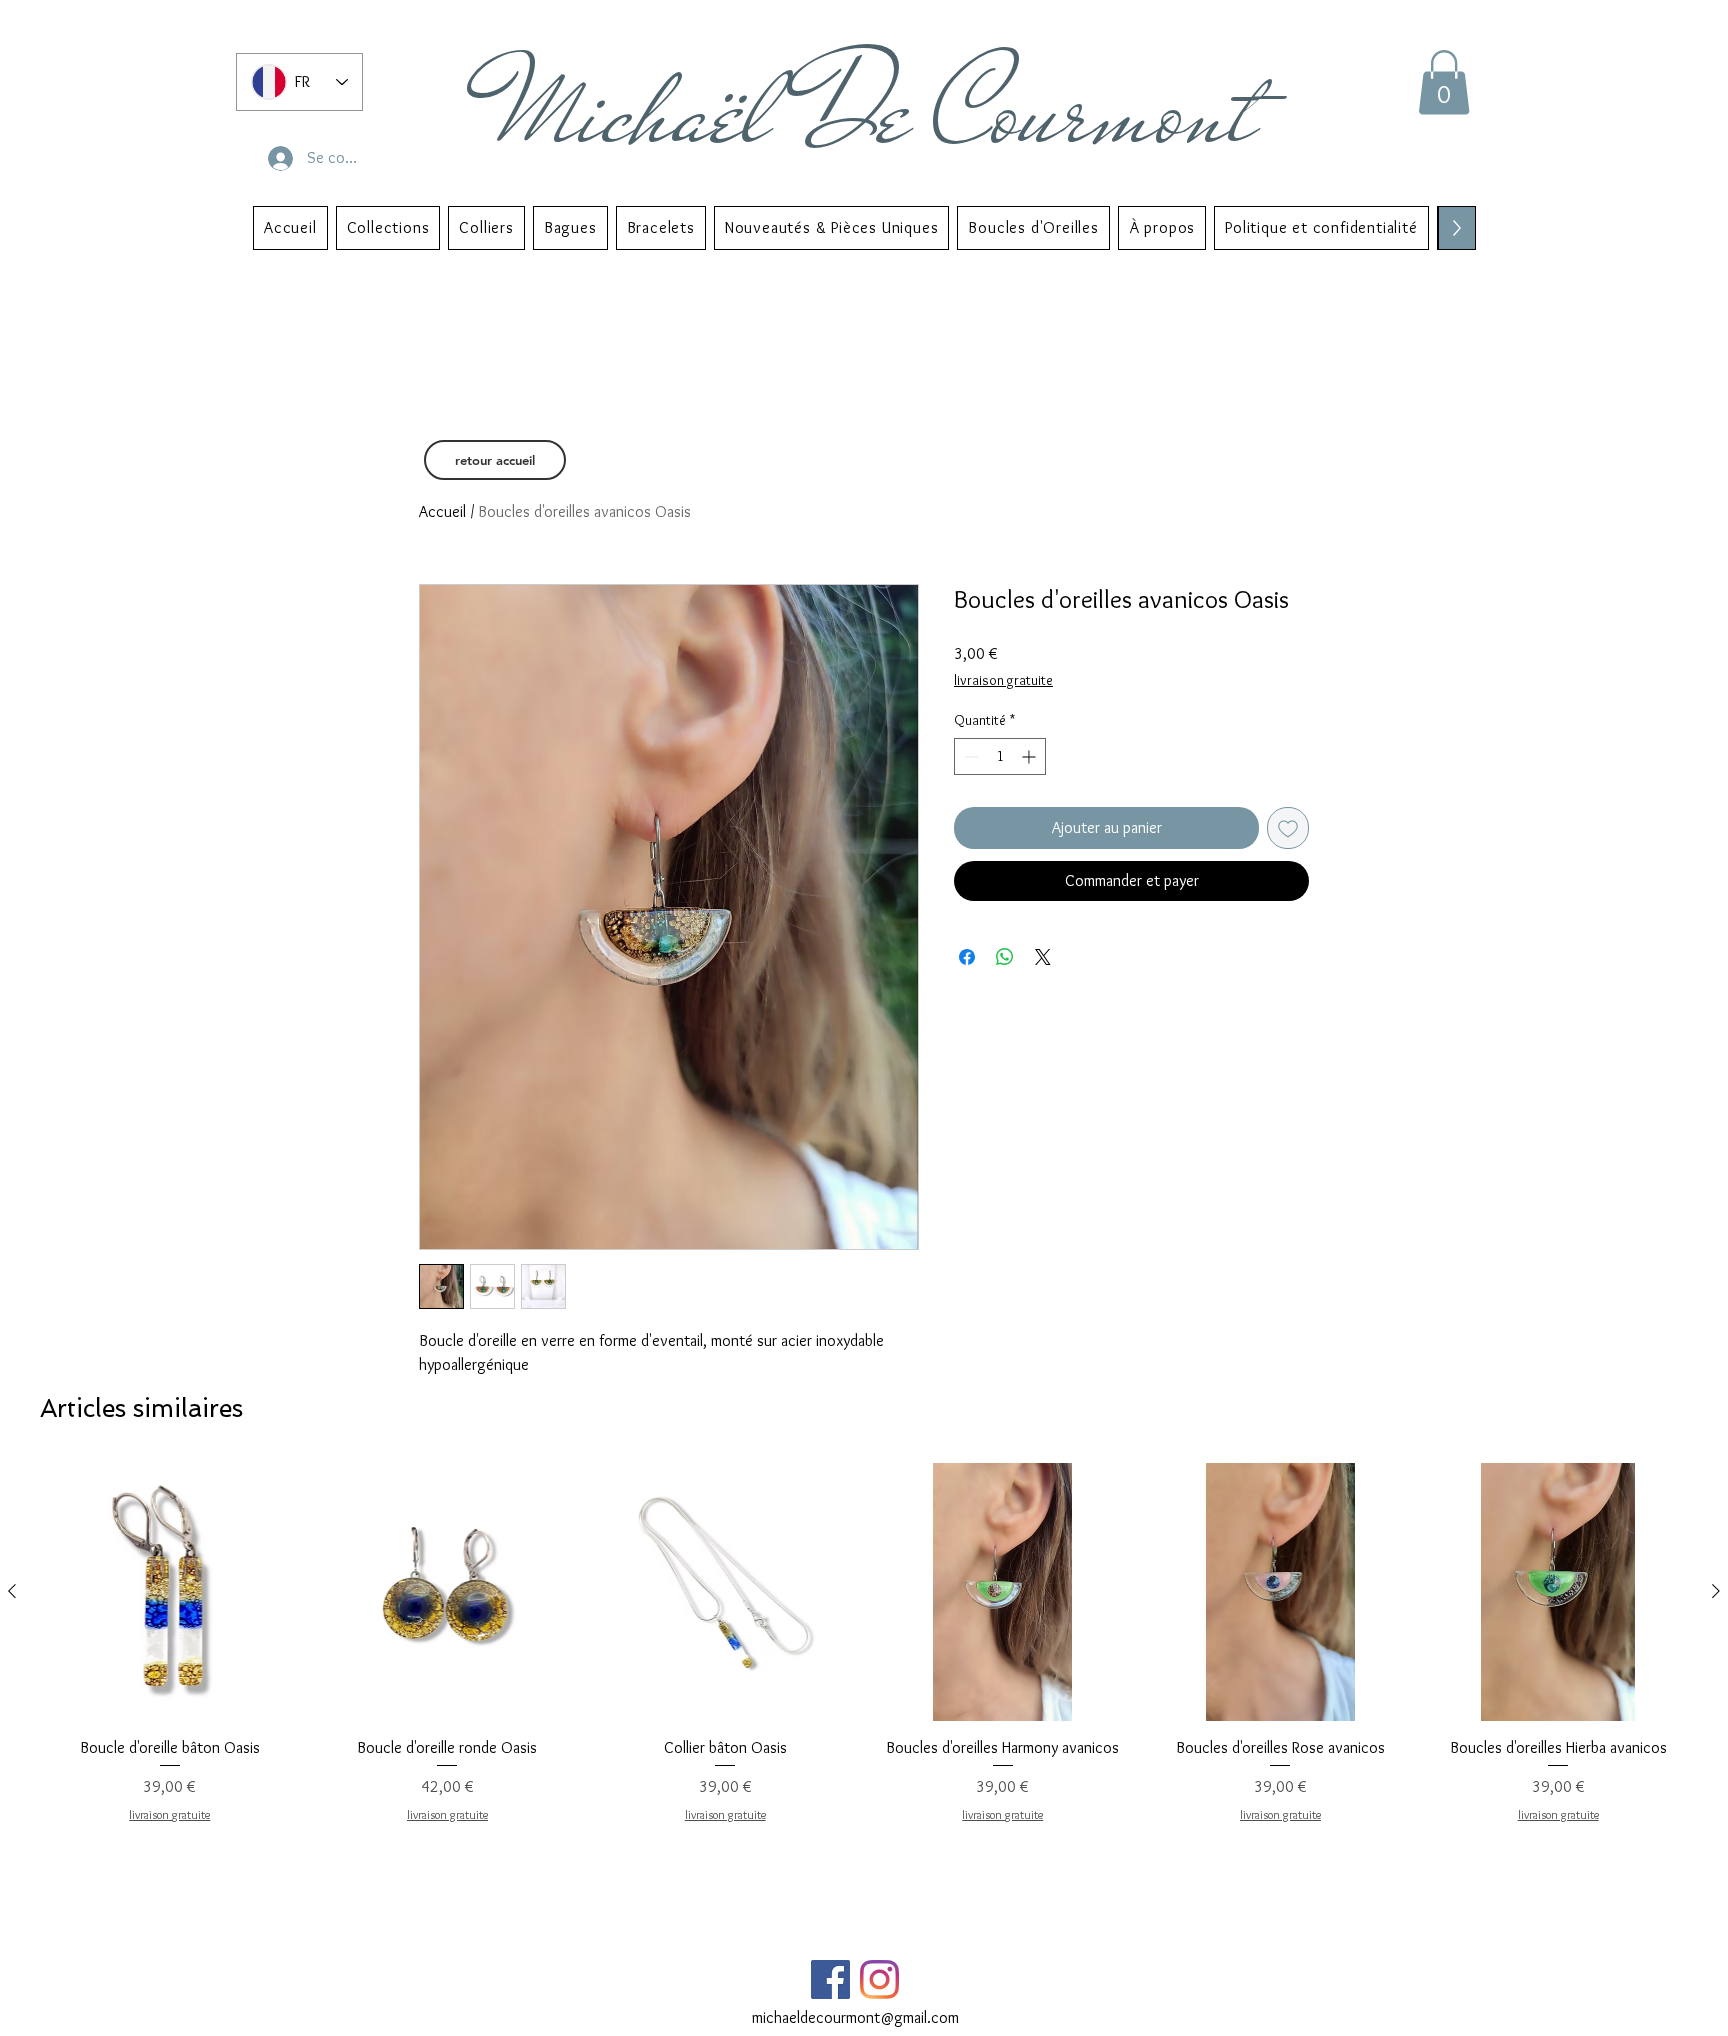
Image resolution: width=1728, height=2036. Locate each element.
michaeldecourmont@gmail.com (855, 2017)
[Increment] (1030, 756)
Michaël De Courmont (877, 111)
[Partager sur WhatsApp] (1005, 957)
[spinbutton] (1000, 756)
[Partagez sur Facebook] (967, 957)
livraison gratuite (1003, 680)
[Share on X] (1043, 957)
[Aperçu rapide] (170, 1592)
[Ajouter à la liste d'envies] (1288, 828)
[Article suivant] (1716, 1591)
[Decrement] (969, 756)
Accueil (442, 511)
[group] (864, 1643)
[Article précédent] (12, 1591)
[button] (1444, 82)
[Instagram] (879, 1979)
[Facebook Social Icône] (830, 1979)
